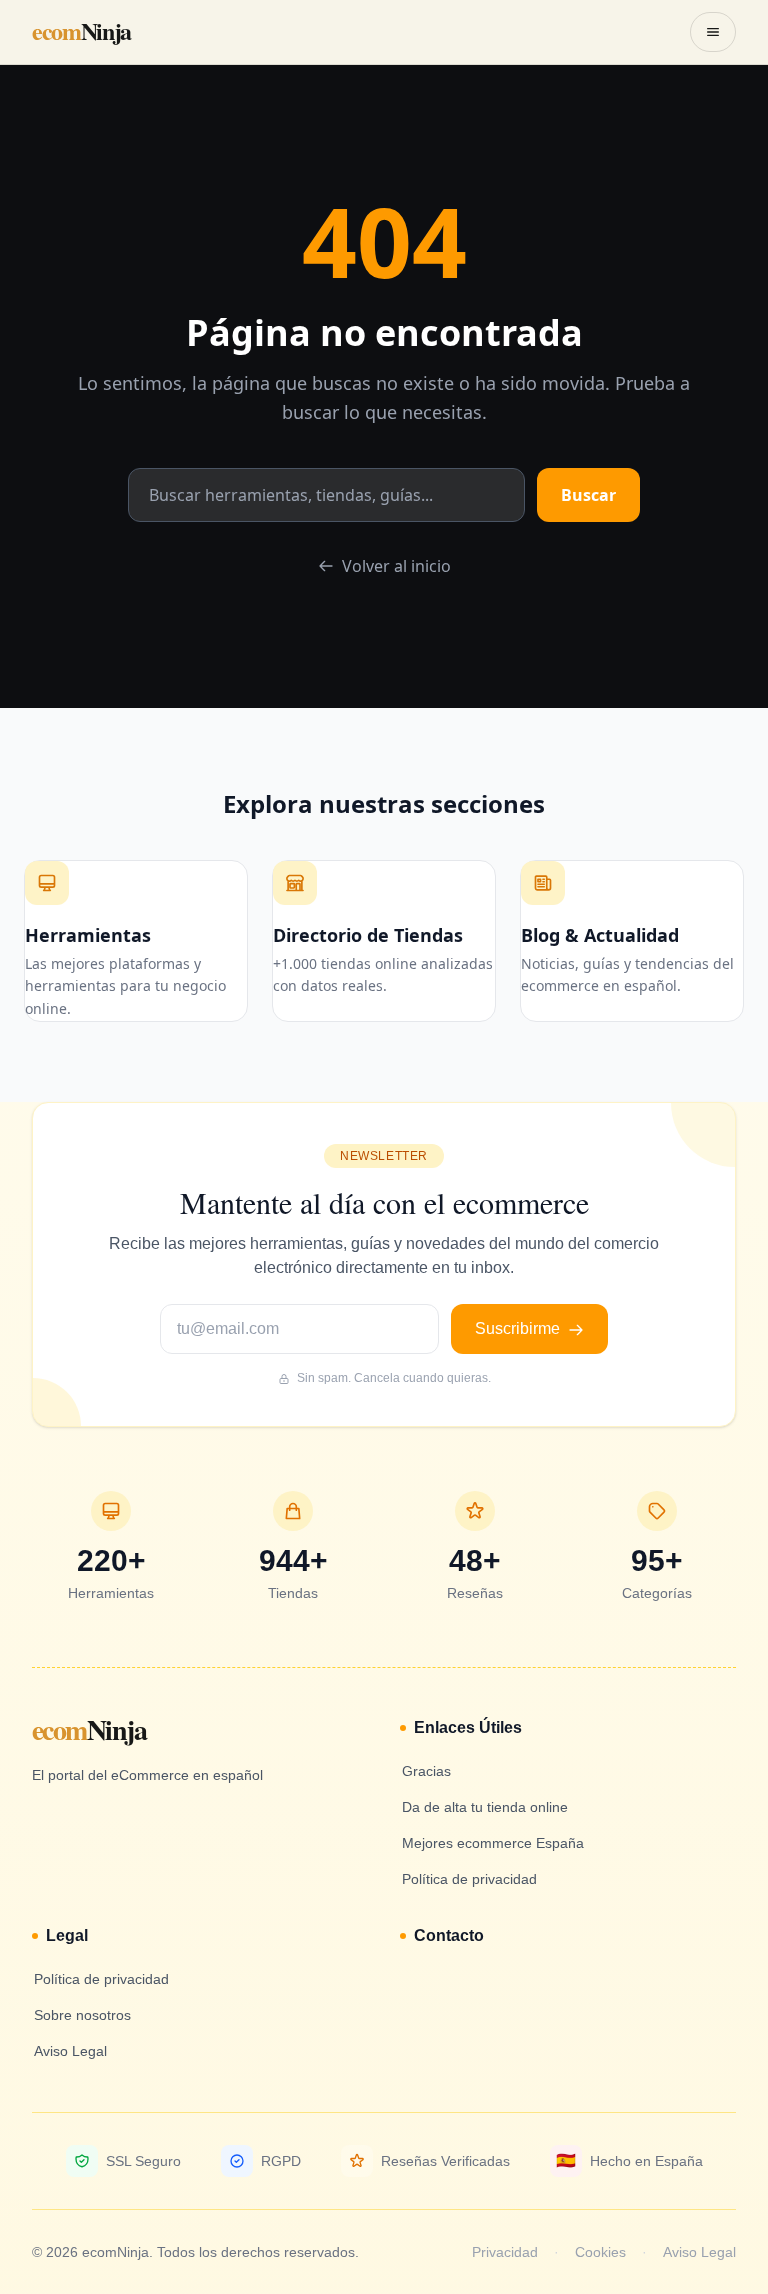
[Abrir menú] (713, 32)
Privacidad (505, 2252)
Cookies (600, 2252)
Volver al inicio (396, 566)
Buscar (588, 495)
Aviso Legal (699, 2252)
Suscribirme (519, 1328)
